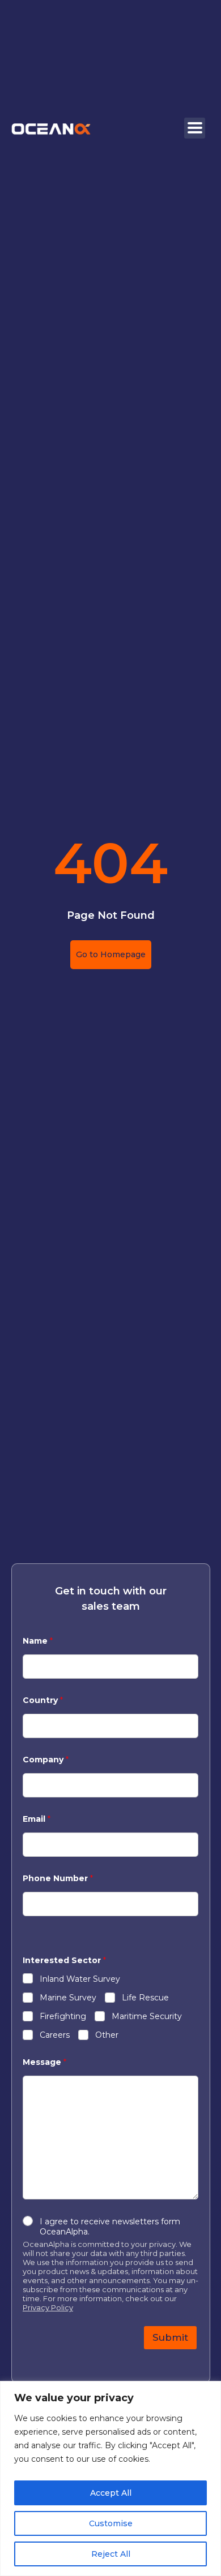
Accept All (111, 2493)
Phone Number (58, 1879)
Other (107, 2035)
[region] (110, 2478)
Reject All (111, 2554)
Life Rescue (145, 1998)
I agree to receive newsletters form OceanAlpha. (110, 2227)
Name (38, 1641)
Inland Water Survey (80, 1979)
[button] (195, 128)
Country (43, 1700)
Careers (55, 2035)
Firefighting (63, 2016)
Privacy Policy (48, 2307)
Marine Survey (68, 1998)
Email (37, 1819)
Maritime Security (147, 2016)
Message (44, 2062)
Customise (111, 2523)
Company (46, 1760)
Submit (170, 2337)
